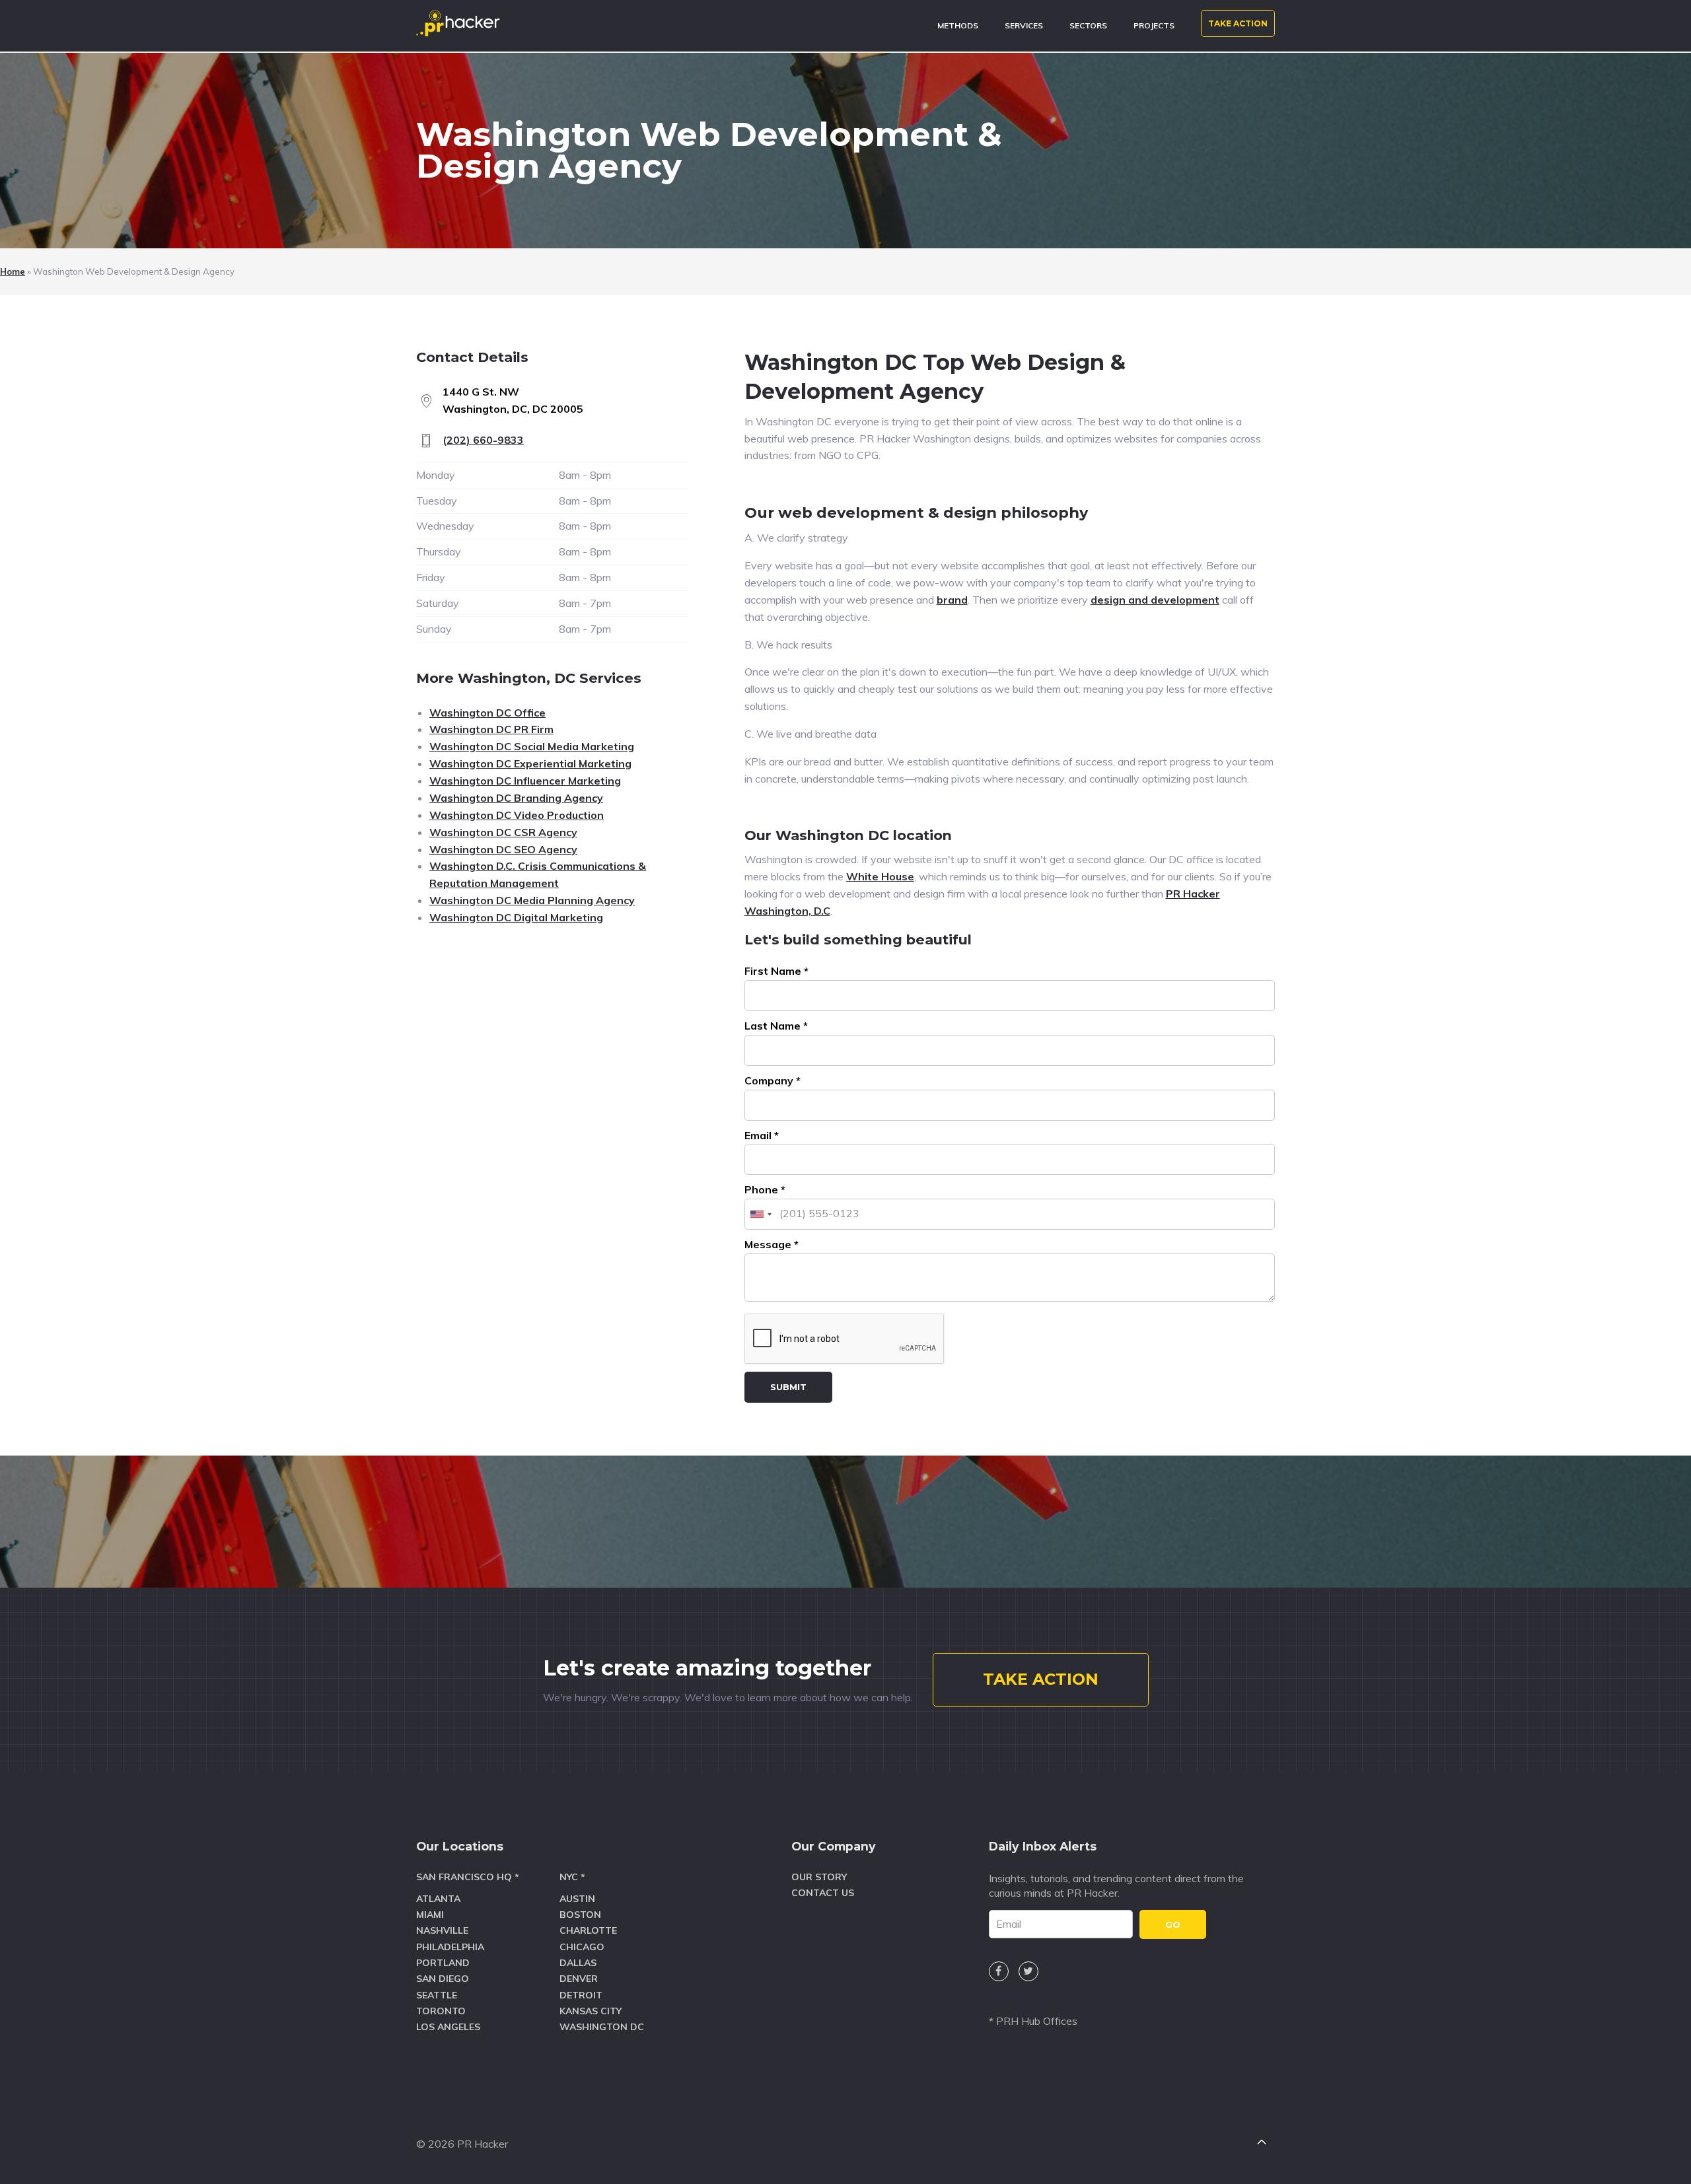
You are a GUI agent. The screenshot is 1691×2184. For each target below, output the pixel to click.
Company (773, 1080)
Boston (580, 1915)
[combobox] (760, 1214)
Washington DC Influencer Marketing (525, 781)
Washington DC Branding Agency (516, 798)
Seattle (437, 1995)
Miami (430, 1915)
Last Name (776, 1026)
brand (952, 600)
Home (13, 271)
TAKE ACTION (1238, 23)
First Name (776, 971)
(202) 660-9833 (483, 440)
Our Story (819, 1877)
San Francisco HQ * (468, 1877)
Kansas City (591, 2011)
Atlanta (438, 1899)
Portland (443, 1963)
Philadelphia (450, 1947)
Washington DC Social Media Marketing (532, 746)
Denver (579, 1979)
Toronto (441, 2011)
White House (880, 876)
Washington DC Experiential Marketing (530, 763)
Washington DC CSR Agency (503, 832)
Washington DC (602, 2027)
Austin (577, 1899)
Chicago (582, 1947)
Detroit (581, 1995)
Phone (765, 1189)
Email (762, 1135)
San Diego (443, 1979)
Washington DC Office (487, 713)
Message (772, 1244)
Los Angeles (448, 2027)
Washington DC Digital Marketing (516, 917)
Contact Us (823, 1893)
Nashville (442, 1930)
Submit (788, 1387)
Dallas (578, 1963)
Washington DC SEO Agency (503, 849)
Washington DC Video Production (517, 815)
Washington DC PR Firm (491, 729)
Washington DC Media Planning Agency (532, 900)
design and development (1155, 600)
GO (1173, 1924)
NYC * (572, 1877)
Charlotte (588, 1930)
